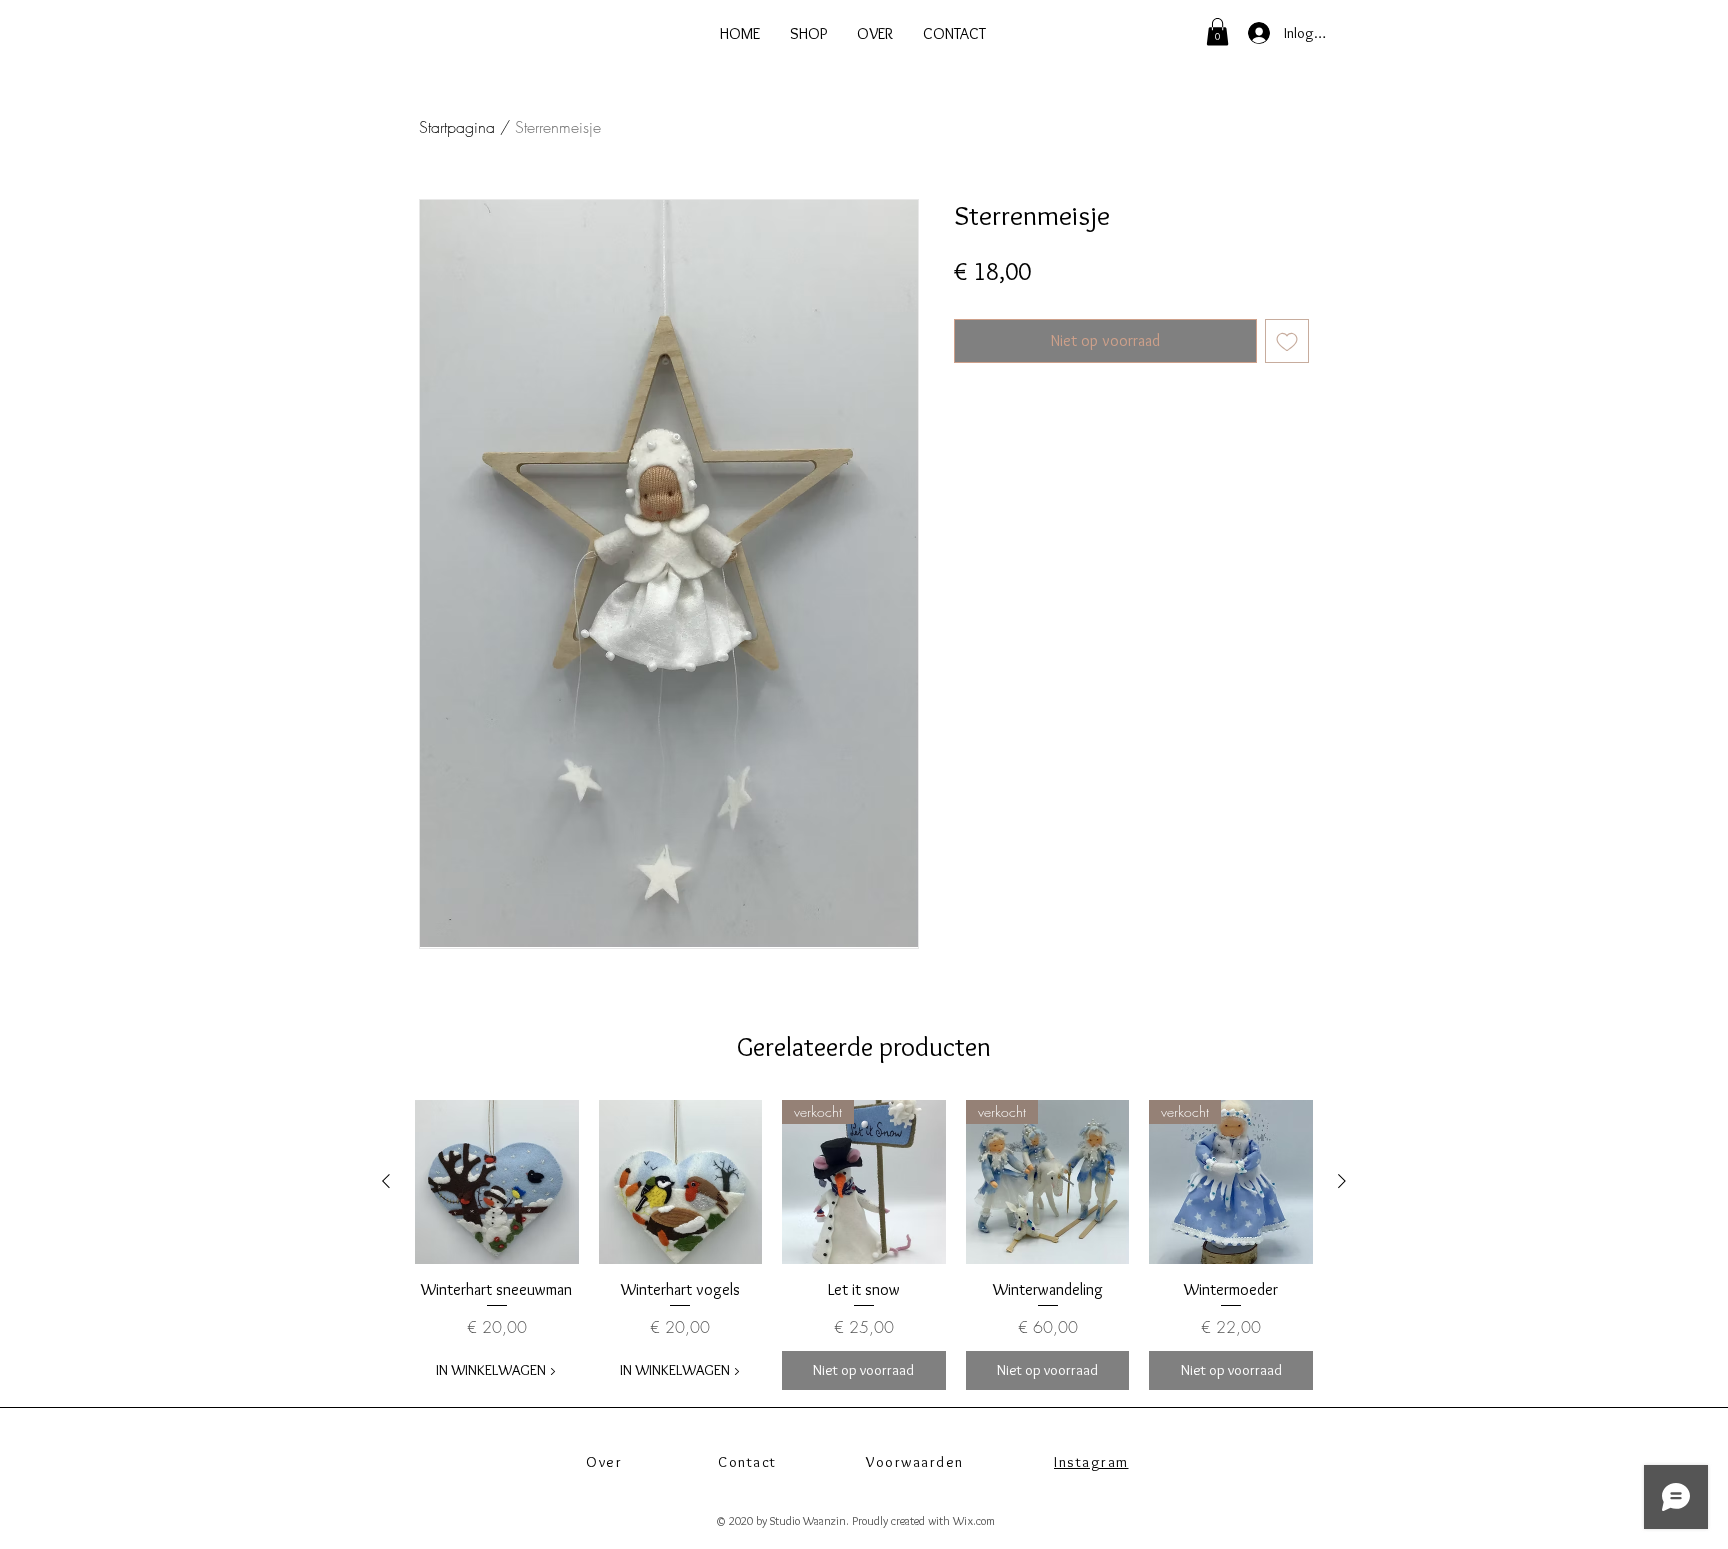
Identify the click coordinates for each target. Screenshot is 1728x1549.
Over (604, 1462)
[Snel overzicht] (497, 1182)
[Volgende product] (1342, 1181)
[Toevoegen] (1287, 341)
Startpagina (457, 127)
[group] (864, 1245)
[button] (1217, 31)
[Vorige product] (386, 1181)
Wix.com (974, 1520)
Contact (747, 1462)
